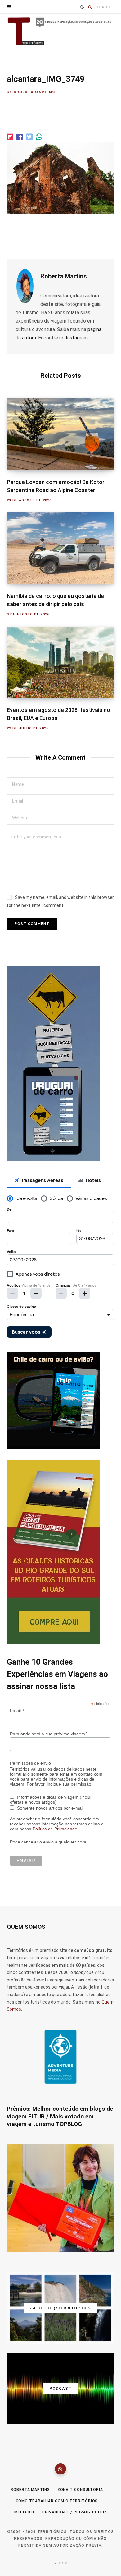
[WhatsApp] (60, 2469)
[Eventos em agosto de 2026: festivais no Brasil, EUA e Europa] (60, 662)
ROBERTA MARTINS (30, 2490)
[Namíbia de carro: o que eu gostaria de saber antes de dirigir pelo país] (60, 548)
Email (17, 1711)
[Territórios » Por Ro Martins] (60, 31)
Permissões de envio (30, 1763)
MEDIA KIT (25, 2512)
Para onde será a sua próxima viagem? (49, 1734)
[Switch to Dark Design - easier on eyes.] (82, 7)
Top (62, 2563)
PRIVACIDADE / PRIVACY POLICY (74, 2512)
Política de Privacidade (55, 1829)
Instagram (77, 338)
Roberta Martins (34, 92)
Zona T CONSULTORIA (80, 2490)
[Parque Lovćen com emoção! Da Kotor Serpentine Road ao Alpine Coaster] (60, 434)
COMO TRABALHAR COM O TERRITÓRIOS (57, 2501)
